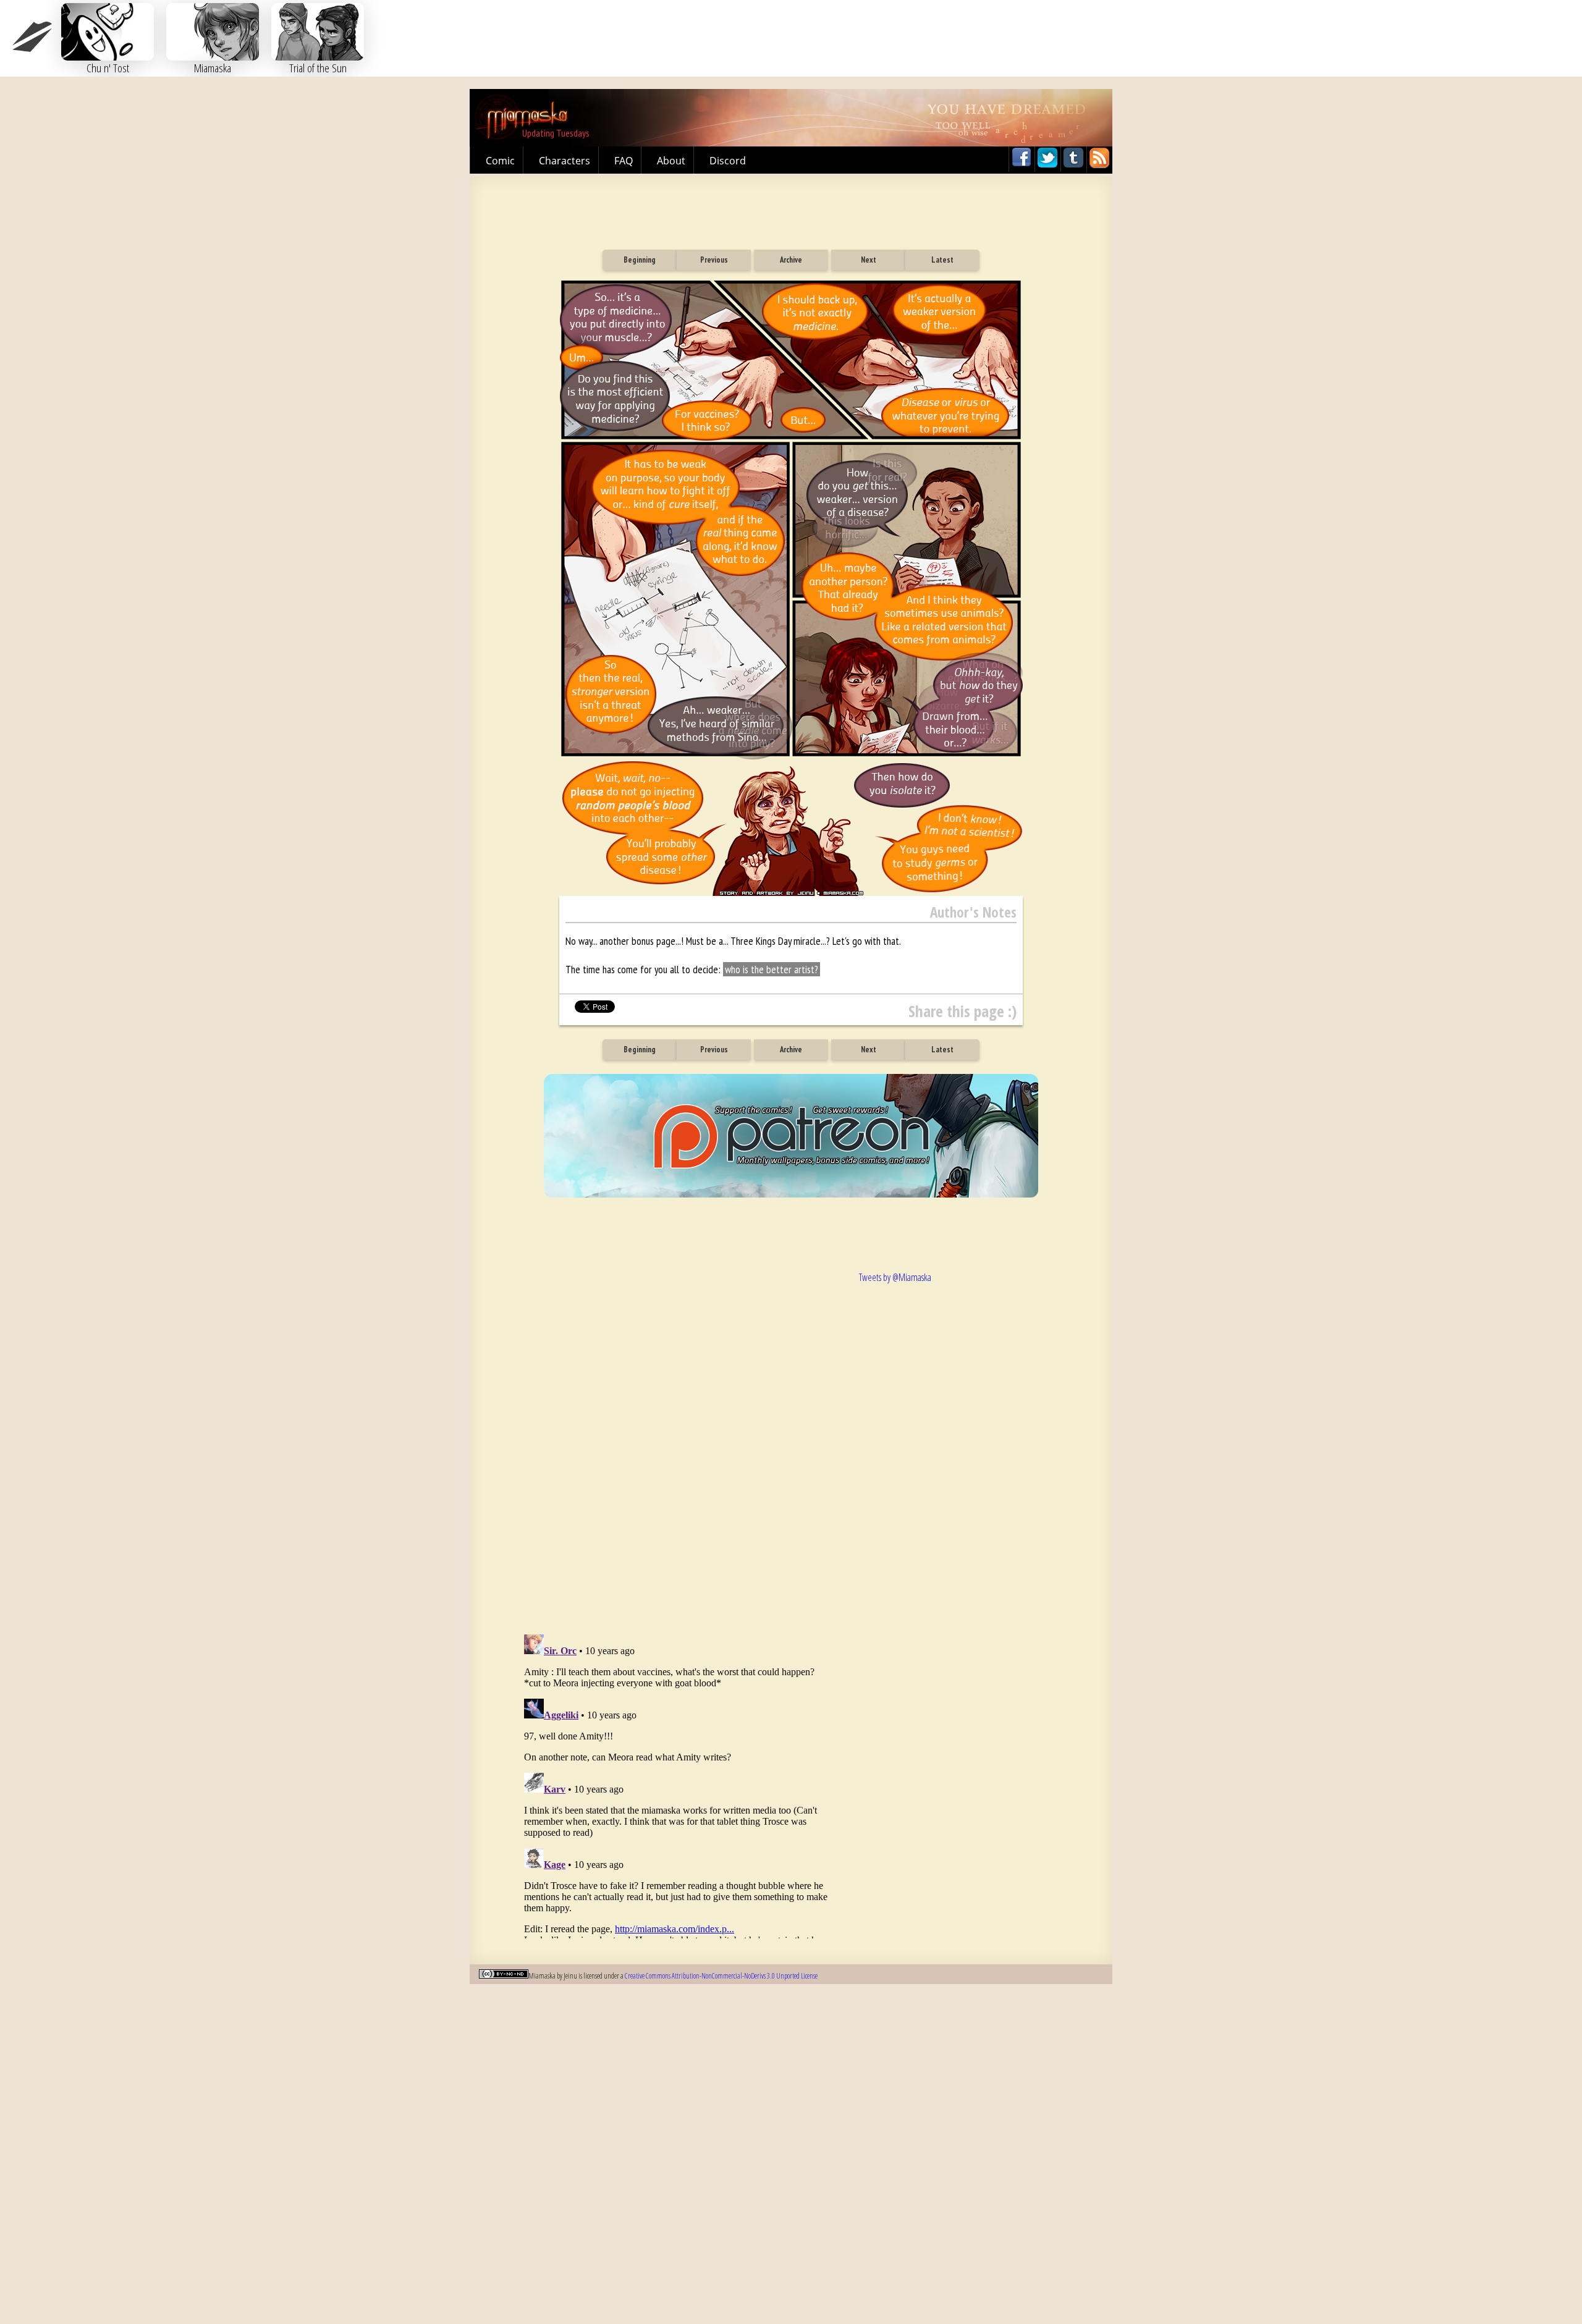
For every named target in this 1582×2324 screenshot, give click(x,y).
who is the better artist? (772, 969)
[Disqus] (680, 1439)
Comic (500, 161)
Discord (728, 161)
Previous (714, 260)
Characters (565, 161)
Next (869, 260)
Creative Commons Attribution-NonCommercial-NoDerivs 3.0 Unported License (721, 1976)
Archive (791, 260)
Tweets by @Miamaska (895, 1277)
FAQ (624, 161)
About (671, 161)
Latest (942, 260)
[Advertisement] (791, 208)
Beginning (640, 260)
